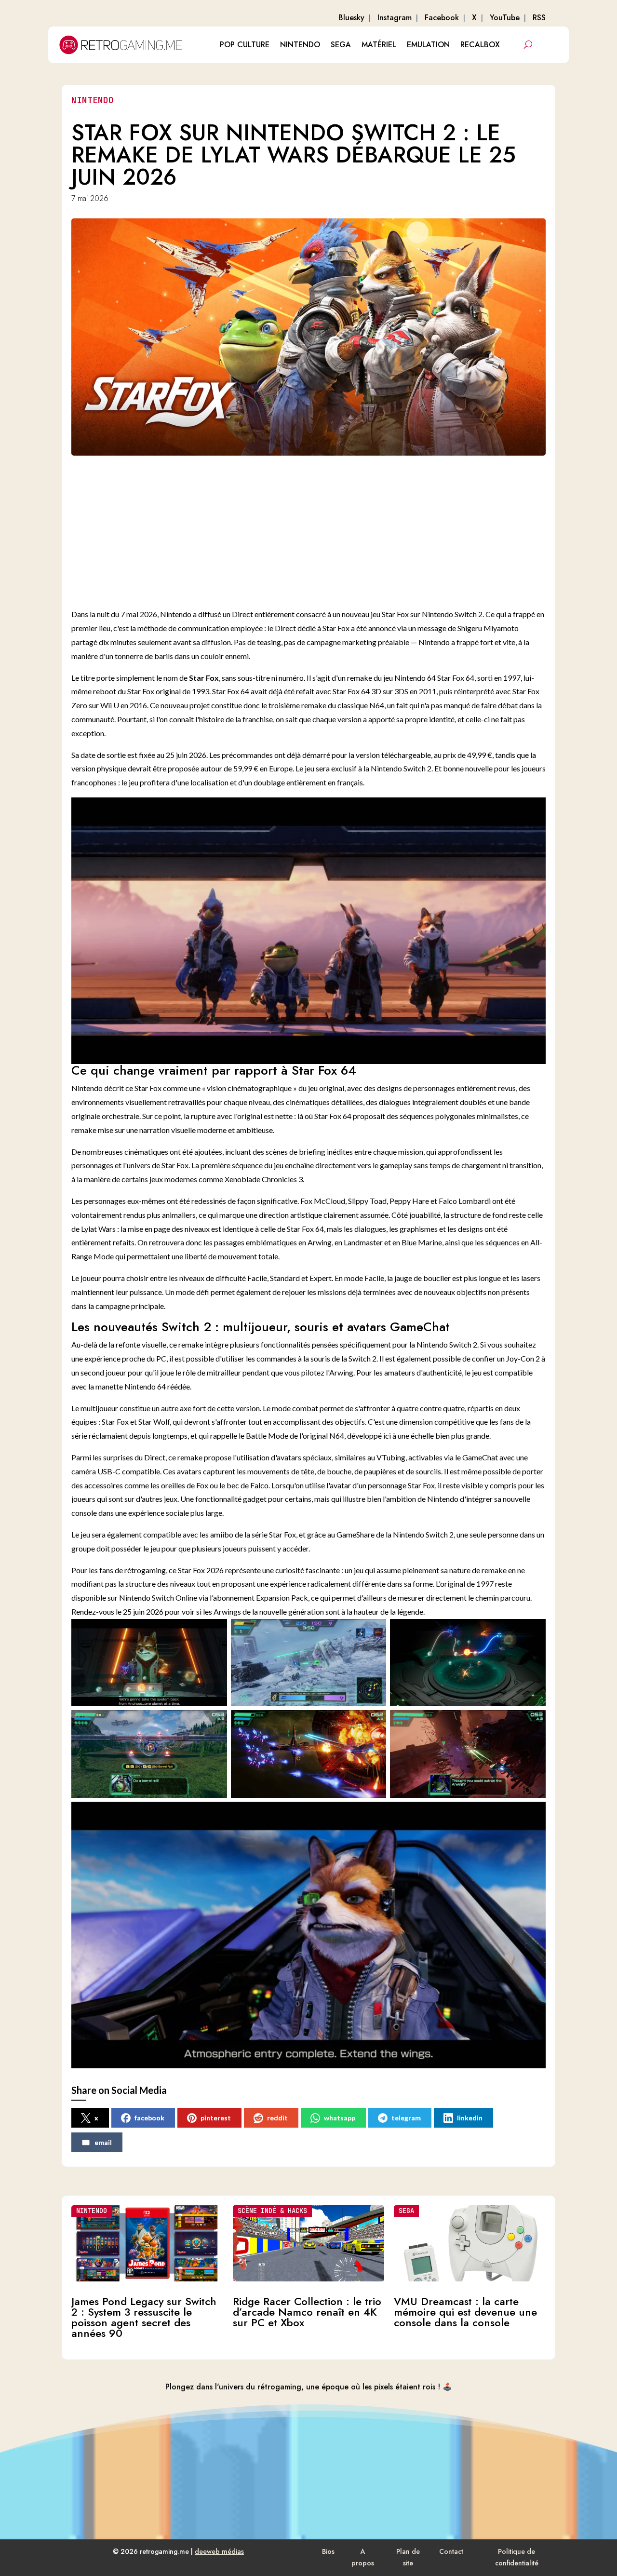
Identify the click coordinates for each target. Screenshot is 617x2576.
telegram (406, 2118)
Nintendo (300, 45)
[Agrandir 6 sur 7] (533, 1723)
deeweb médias (219, 2551)
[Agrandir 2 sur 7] (374, 1632)
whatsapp (340, 2118)
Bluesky (351, 18)
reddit (277, 2118)
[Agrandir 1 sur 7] (215, 1632)
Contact (451, 2551)
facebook (149, 2118)
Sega (341, 45)
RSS (539, 18)
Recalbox (480, 45)
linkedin (470, 2118)
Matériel (379, 45)
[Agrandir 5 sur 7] (374, 1723)
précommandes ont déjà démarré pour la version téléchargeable (326, 755)
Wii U (110, 705)
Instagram (395, 18)
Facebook (442, 18)
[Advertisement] (318, 530)
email (103, 2142)
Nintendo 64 (415, 678)
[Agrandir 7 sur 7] (533, 1814)
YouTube (505, 18)
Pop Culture (245, 45)
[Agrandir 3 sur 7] (533, 1632)
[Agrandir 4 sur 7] (215, 1723)
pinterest (216, 2118)
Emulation (428, 45)
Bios (328, 2551)
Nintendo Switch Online (158, 1598)
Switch (466, 614)
